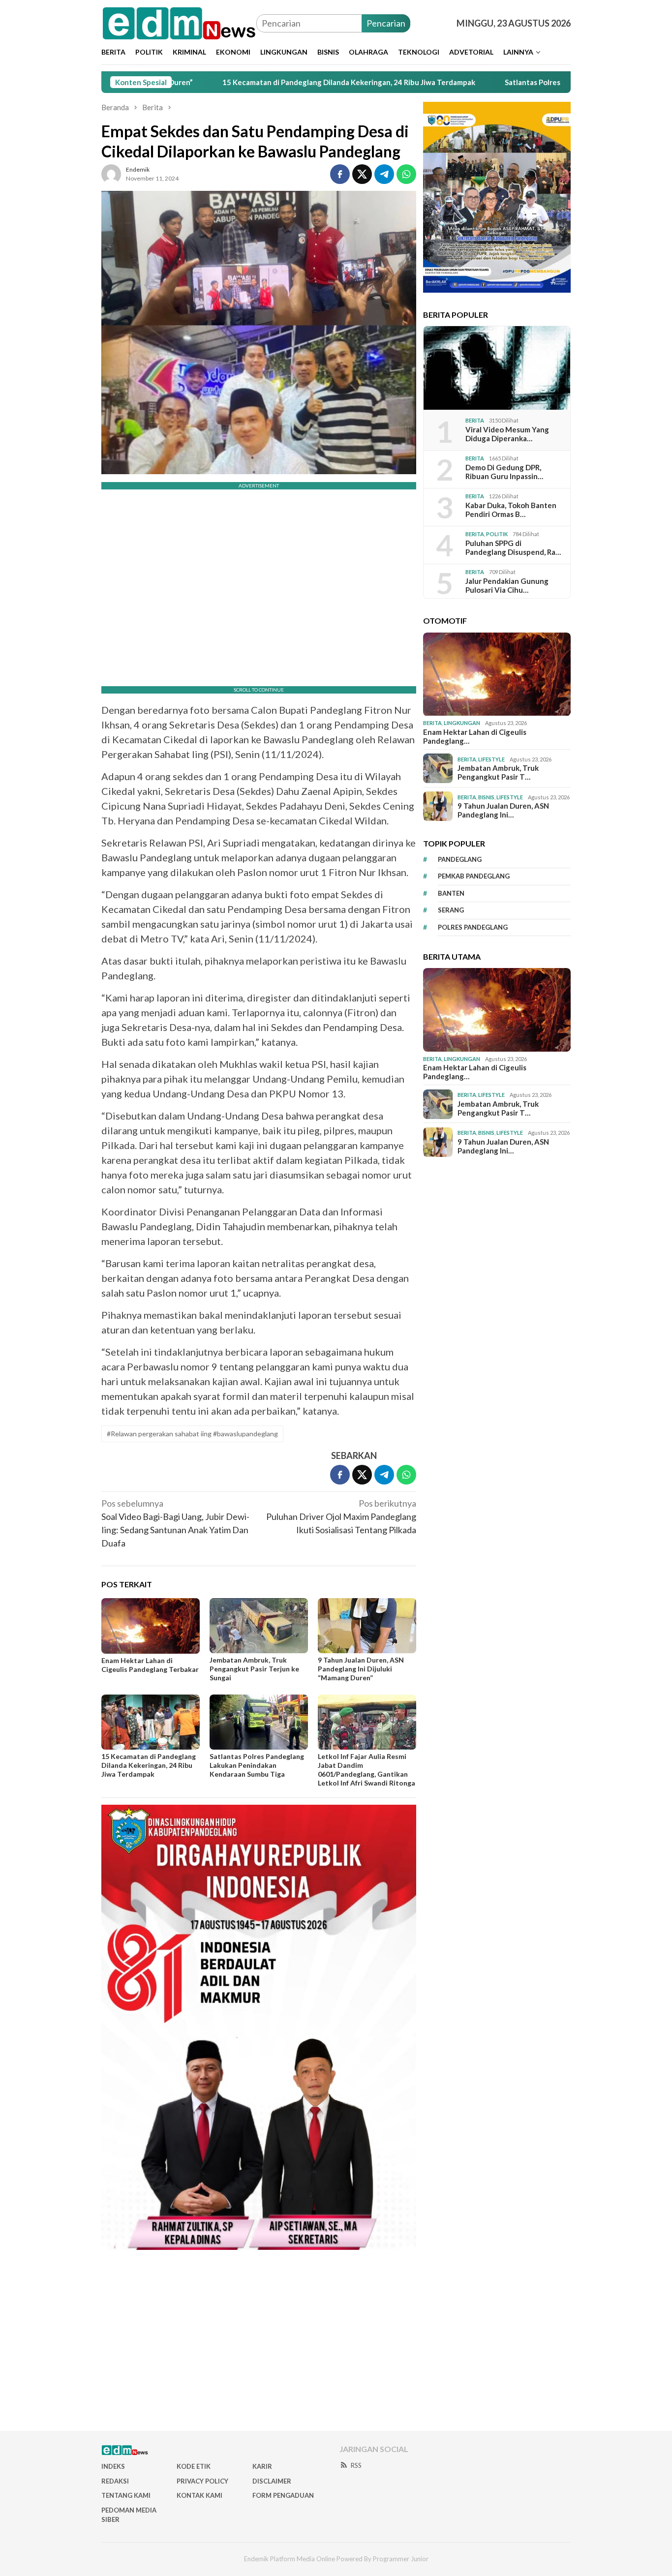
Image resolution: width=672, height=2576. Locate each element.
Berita (475, 420)
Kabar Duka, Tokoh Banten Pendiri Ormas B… (511, 510)
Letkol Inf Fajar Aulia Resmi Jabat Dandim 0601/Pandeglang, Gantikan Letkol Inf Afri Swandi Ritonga (367, 1770)
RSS (356, 2465)
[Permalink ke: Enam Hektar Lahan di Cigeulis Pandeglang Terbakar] (151, 1626)
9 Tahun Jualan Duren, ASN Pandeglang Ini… (503, 810)
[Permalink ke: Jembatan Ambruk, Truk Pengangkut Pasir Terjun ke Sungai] (259, 1626)
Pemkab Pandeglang (474, 876)
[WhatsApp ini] (406, 174)
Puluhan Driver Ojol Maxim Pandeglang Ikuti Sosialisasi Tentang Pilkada (341, 1516)
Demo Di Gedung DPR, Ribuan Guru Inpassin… (504, 472)
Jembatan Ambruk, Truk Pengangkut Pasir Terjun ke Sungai (254, 1669)
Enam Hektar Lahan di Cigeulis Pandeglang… (475, 736)
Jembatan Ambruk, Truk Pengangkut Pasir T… (498, 772)
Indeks (113, 2466)
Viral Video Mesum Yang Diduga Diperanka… (507, 434)
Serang (451, 910)
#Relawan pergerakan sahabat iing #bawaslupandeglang (192, 1434)
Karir (262, 2466)
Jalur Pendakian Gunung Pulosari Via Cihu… (507, 585)
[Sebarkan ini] (340, 174)
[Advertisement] (336, 2344)
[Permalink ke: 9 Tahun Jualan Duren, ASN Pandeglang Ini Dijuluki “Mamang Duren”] (367, 1626)
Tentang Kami (126, 2495)
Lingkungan (462, 723)
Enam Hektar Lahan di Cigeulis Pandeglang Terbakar (150, 1665)
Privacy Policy (202, 2481)
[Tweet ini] (362, 174)
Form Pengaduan (283, 2495)
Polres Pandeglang (473, 927)
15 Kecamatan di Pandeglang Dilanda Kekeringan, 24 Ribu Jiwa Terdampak (265, 82)
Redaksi (115, 2481)
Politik (497, 534)
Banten (451, 893)
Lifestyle (491, 759)
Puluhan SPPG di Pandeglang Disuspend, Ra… (513, 547)
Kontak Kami (199, 2495)
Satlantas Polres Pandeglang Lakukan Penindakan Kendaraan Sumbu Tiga (546, 82)
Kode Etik (194, 2466)
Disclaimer (272, 2481)
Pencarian (386, 23)
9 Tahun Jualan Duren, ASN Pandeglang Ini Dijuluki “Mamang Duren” (361, 1669)
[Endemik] (179, 22)
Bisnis (486, 797)
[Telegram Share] (384, 174)
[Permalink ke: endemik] (111, 173)
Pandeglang (460, 859)
